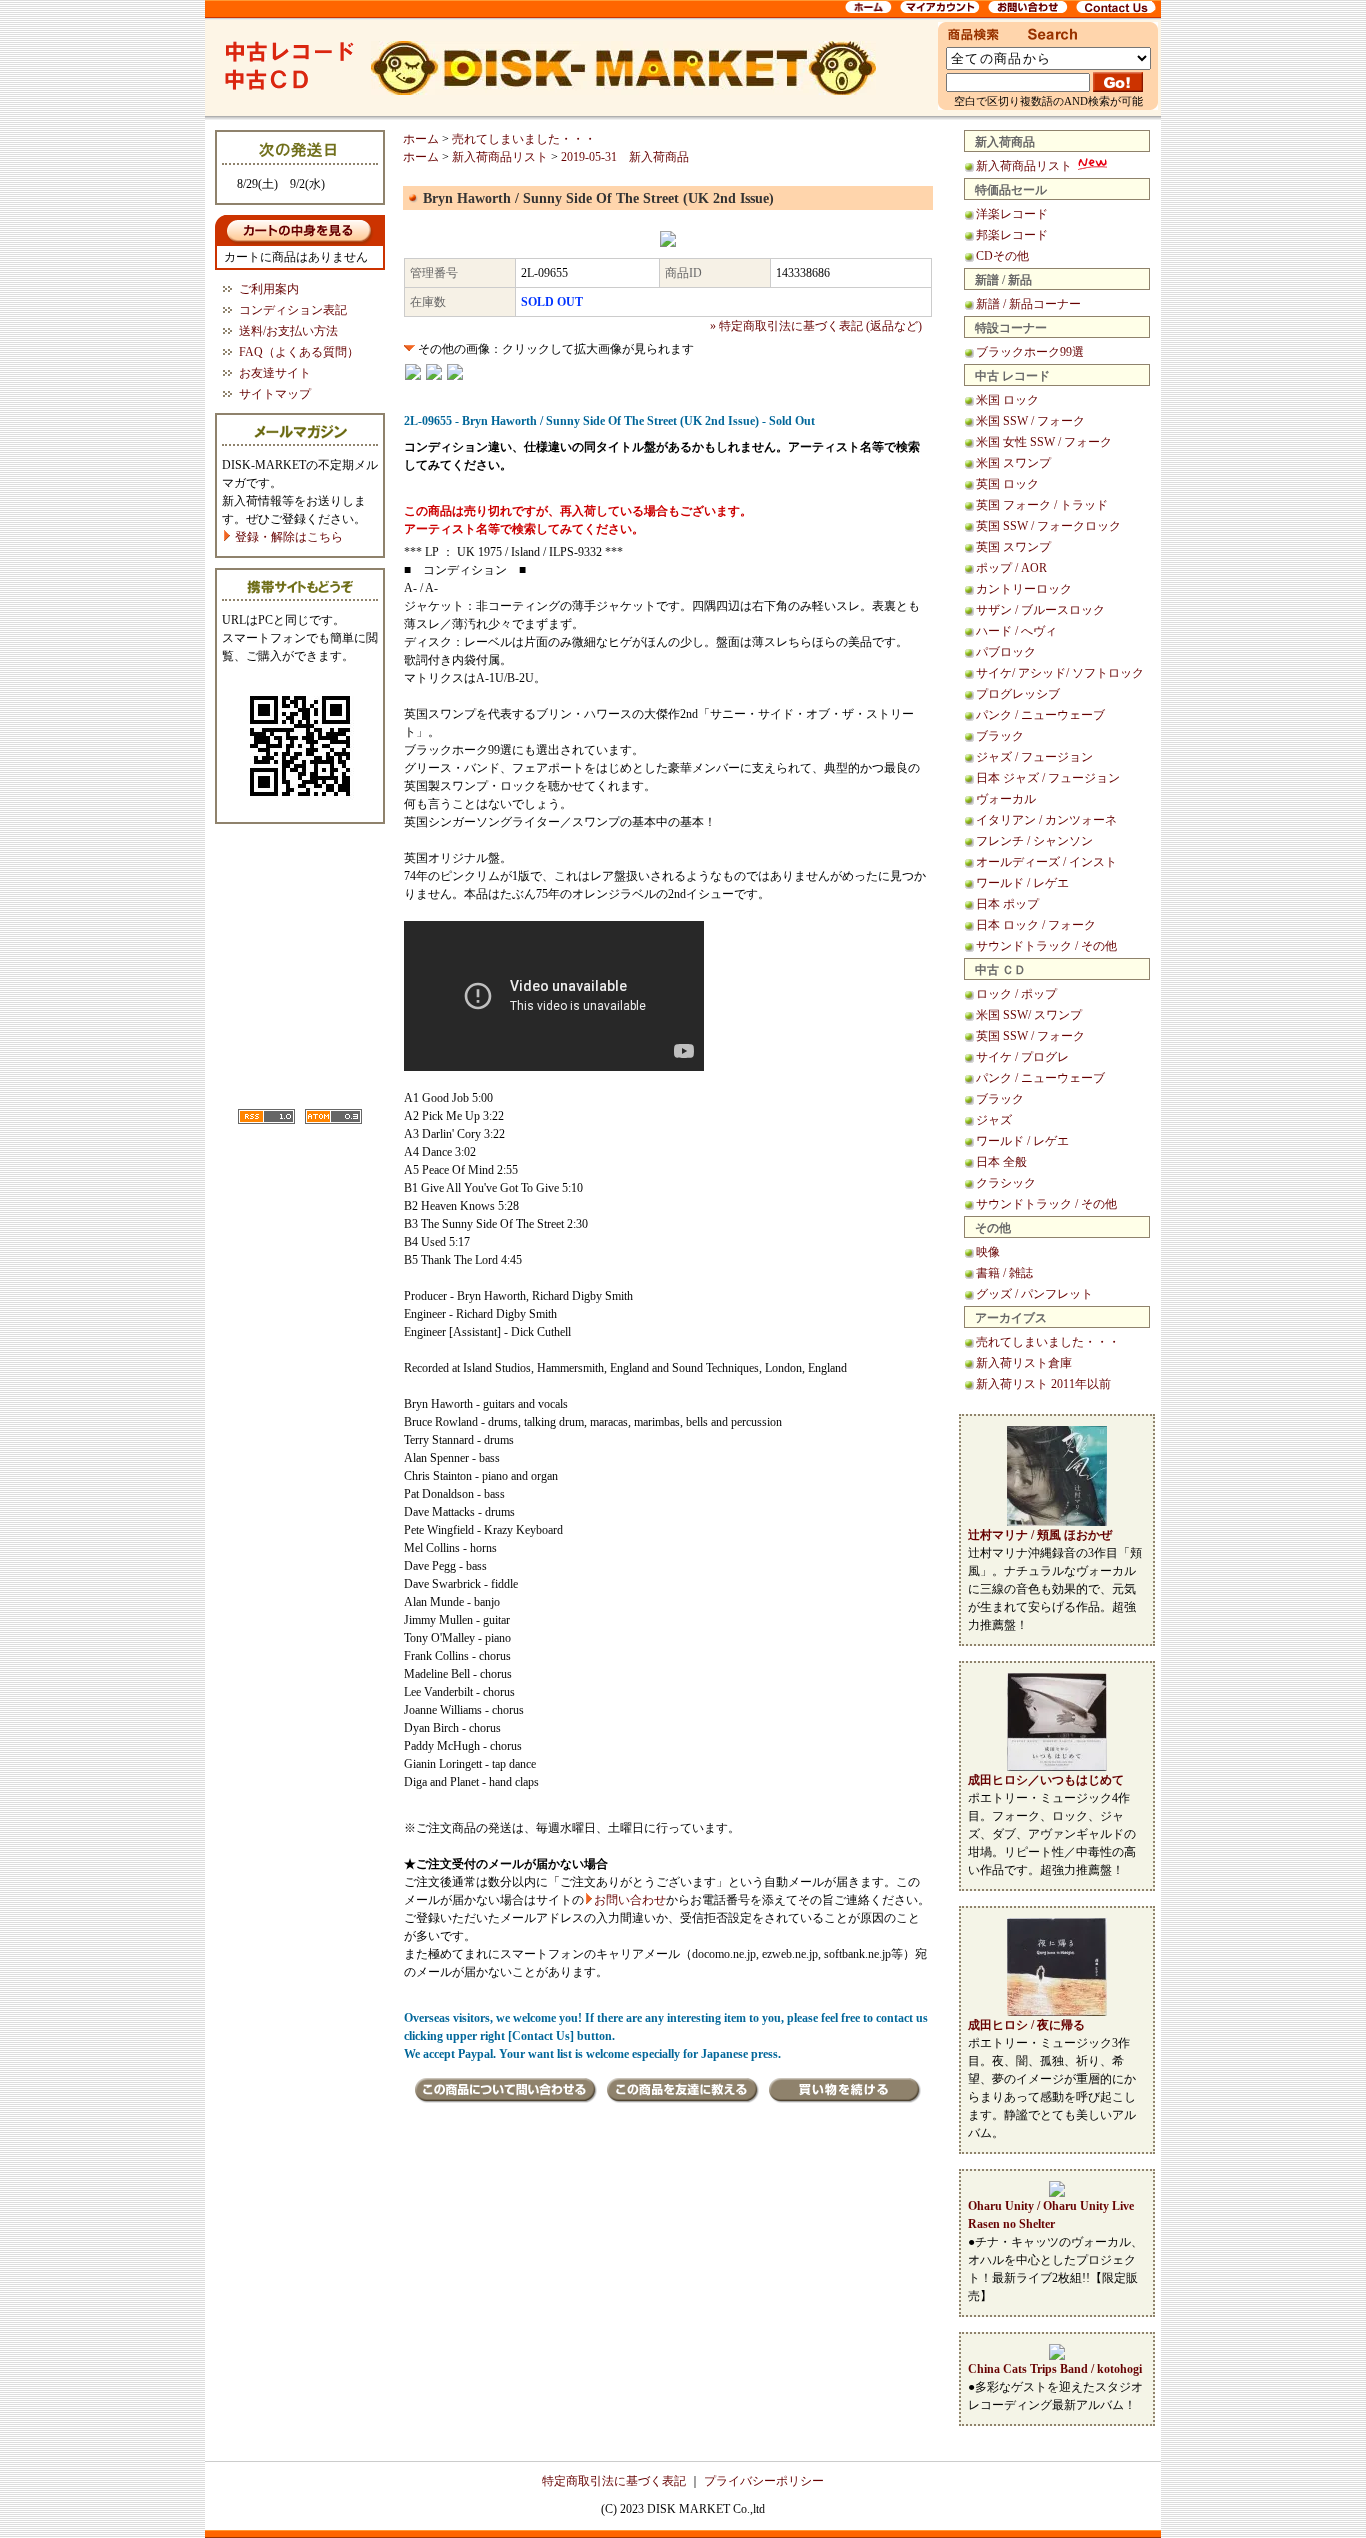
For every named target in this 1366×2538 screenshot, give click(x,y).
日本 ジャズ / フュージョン (1048, 778)
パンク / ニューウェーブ (1040, 715)
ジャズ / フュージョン (1034, 757)
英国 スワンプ (1013, 547)
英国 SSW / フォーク (1030, 1036)
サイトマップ (275, 394)
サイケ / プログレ (1022, 1057)
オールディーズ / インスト (1046, 862)
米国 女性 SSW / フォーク (1044, 442)
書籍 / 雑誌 (1004, 1273)
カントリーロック (1024, 589)
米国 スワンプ (1013, 463)
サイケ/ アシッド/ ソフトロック (1060, 673)
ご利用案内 (269, 289)
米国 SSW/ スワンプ (1029, 1015)
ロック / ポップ (1016, 994)
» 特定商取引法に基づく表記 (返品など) (816, 326)
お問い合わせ (630, 1900)
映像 (988, 1252)
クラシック (1006, 1183)
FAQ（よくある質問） (299, 352)
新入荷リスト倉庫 (1024, 1363)
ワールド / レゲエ (1022, 883)
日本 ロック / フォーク (1036, 925)
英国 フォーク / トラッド (1042, 505)
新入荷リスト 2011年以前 (1043, 1384)
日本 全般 (1001, 1162)
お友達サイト (275, 373)
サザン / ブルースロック (1040, 610)
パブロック (1006, 652)
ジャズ (994, 1120)
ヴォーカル (1006, 799)
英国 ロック (1007, 484)
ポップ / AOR (1011, 568)
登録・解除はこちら (287, 537)
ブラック (1000, 736)
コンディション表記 (293, 310)
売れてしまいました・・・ (1048, 1342)
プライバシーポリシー (764, 2481)
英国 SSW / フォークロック (1048, 526)
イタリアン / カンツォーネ (1046, 820)
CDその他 (1002, 256)
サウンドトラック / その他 (1046, 946)
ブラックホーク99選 (1030, 352)
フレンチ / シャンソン (1034, 841)
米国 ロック (1007, 400)
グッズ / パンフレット (1034, 1294)
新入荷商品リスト (1025, 166)
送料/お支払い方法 (288, 331)
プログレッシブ (1018, 694)
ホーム (421, 139)
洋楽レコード (1012, 214)
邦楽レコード (1012, 235)
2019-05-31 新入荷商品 (625, 157)
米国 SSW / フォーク (1030, 421)
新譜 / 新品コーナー (1028, 304)
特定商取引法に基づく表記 (614, 2481)
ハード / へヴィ (1016, 631)
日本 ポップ (1007, 904)
